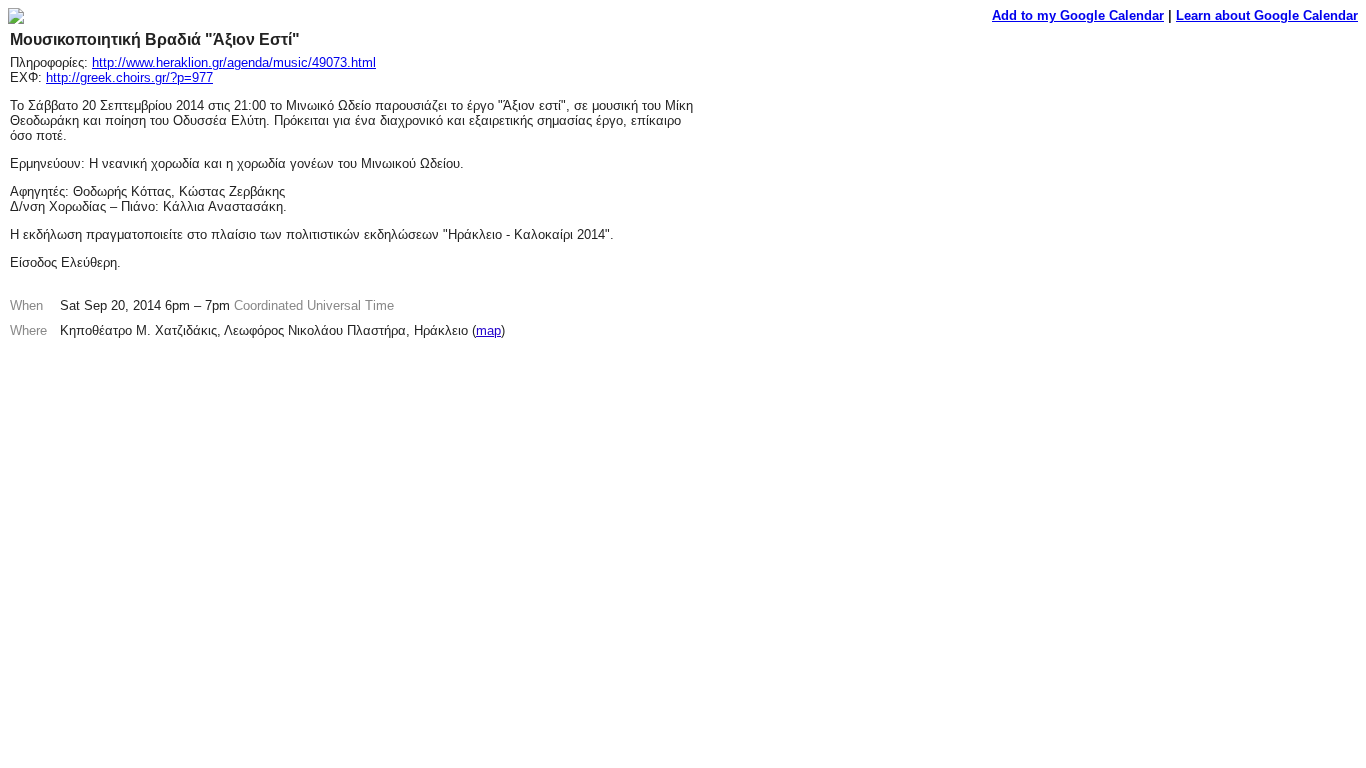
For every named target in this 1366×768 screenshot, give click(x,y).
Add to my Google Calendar (1078, 15)
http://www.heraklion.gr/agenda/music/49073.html (234, 62)
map (488, 330)
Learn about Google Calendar (1267, 15)
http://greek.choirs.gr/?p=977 (129, 77)
